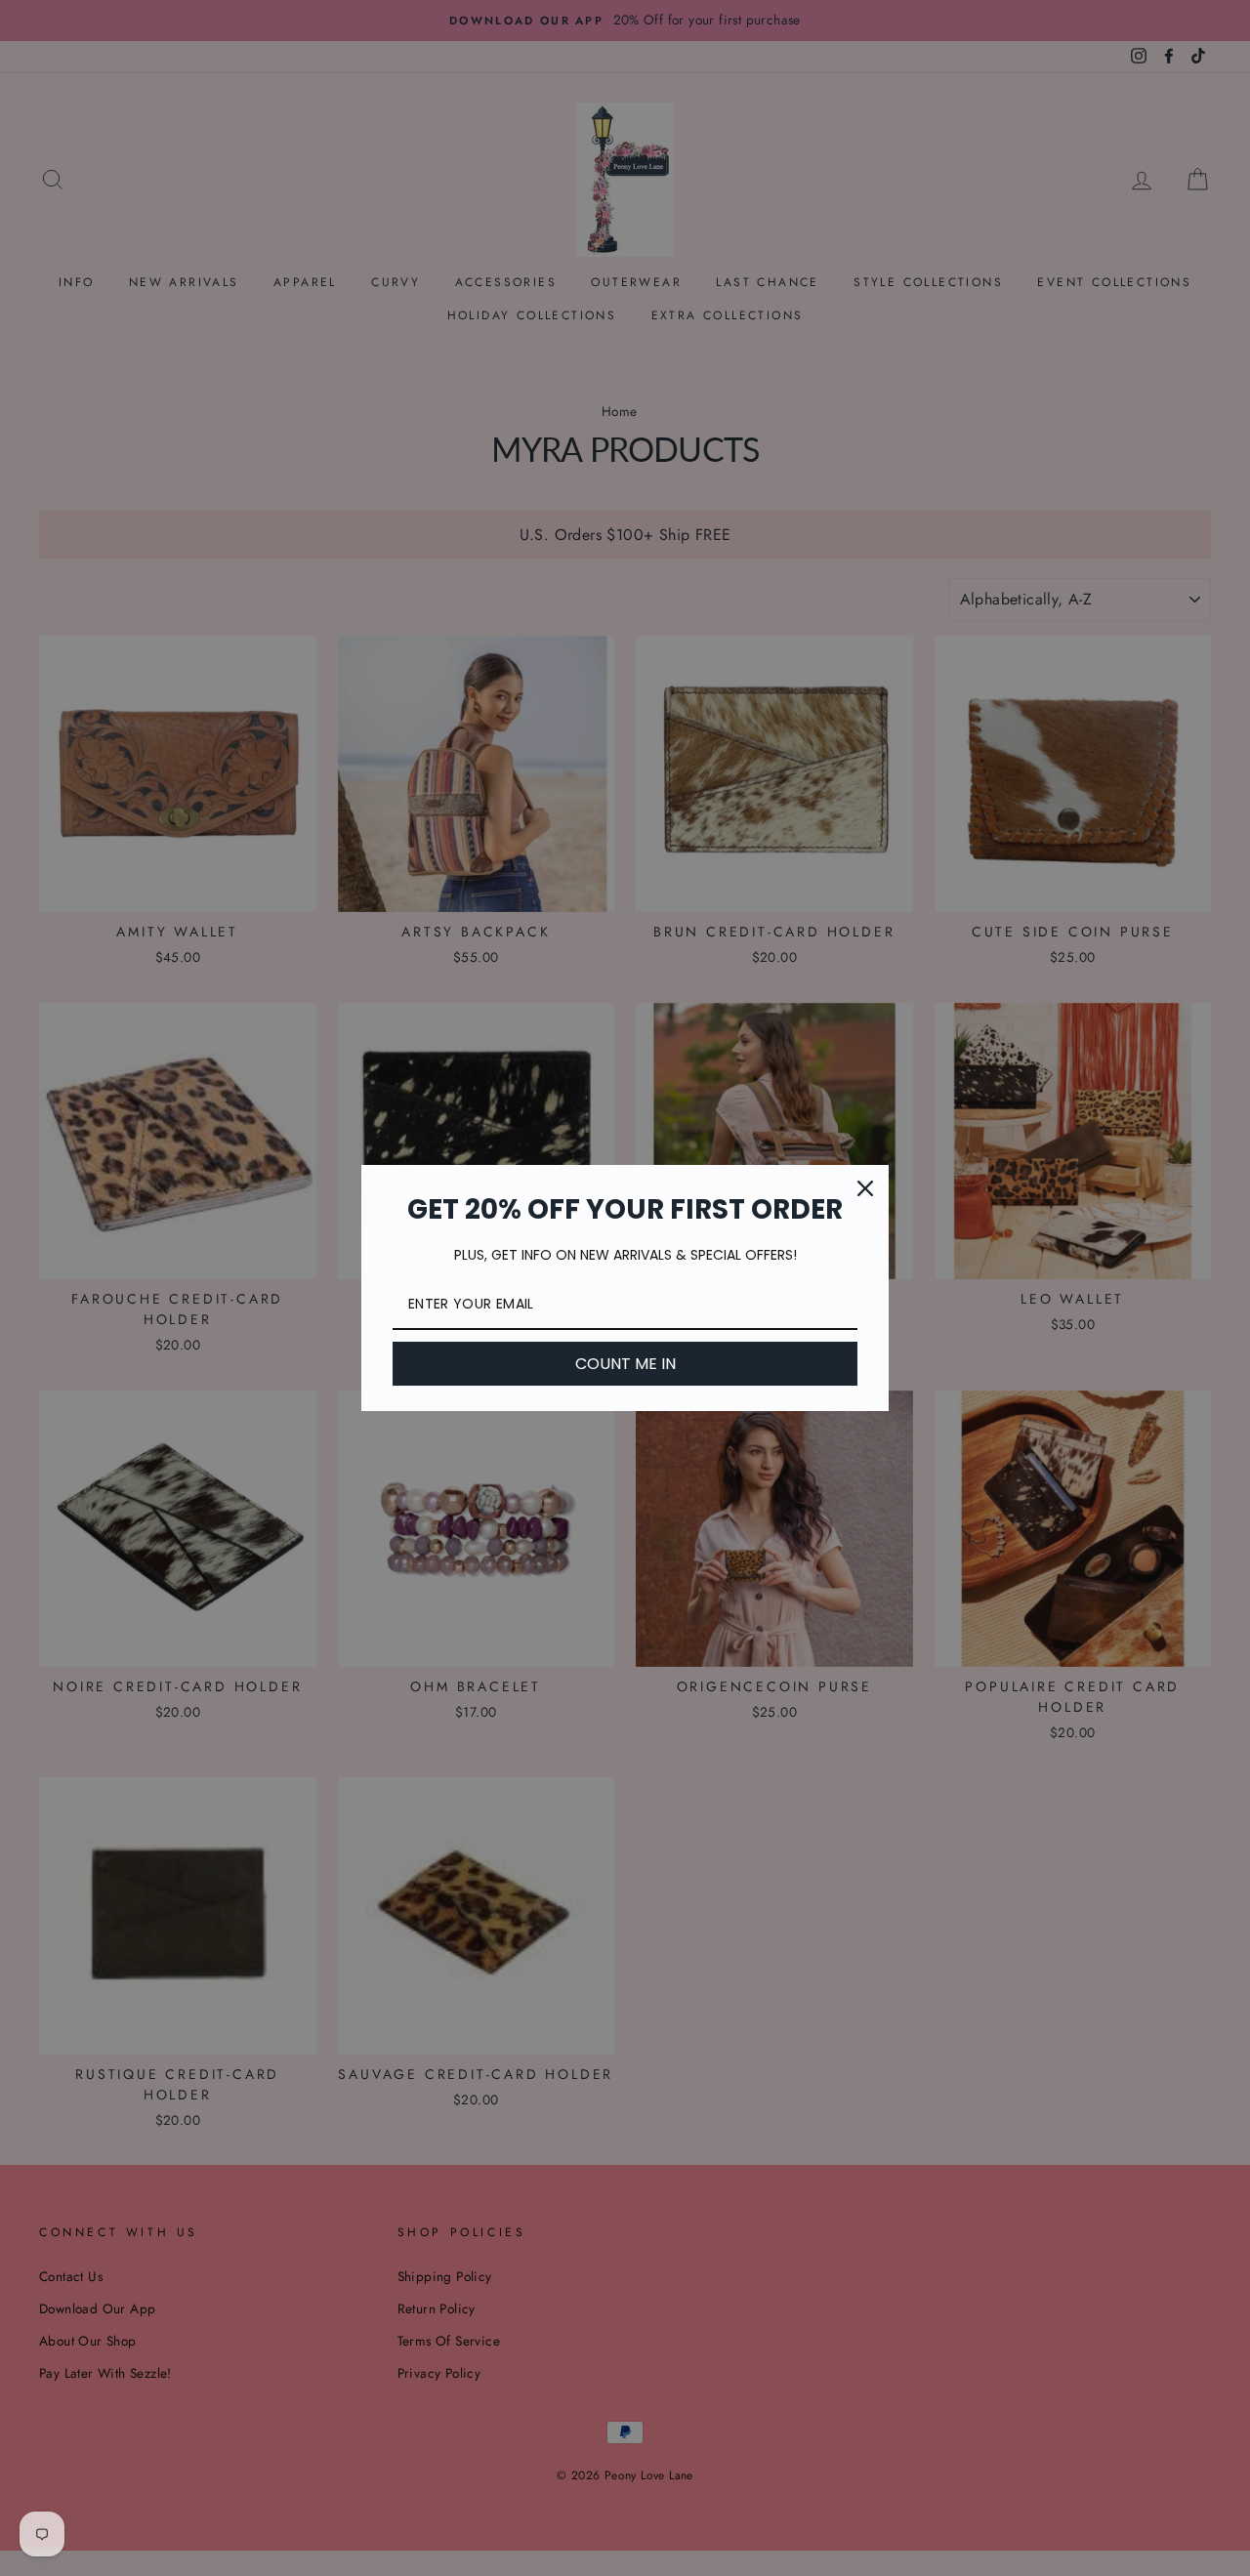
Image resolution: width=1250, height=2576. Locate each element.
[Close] (865, 1188)
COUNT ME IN (625, 1364)
